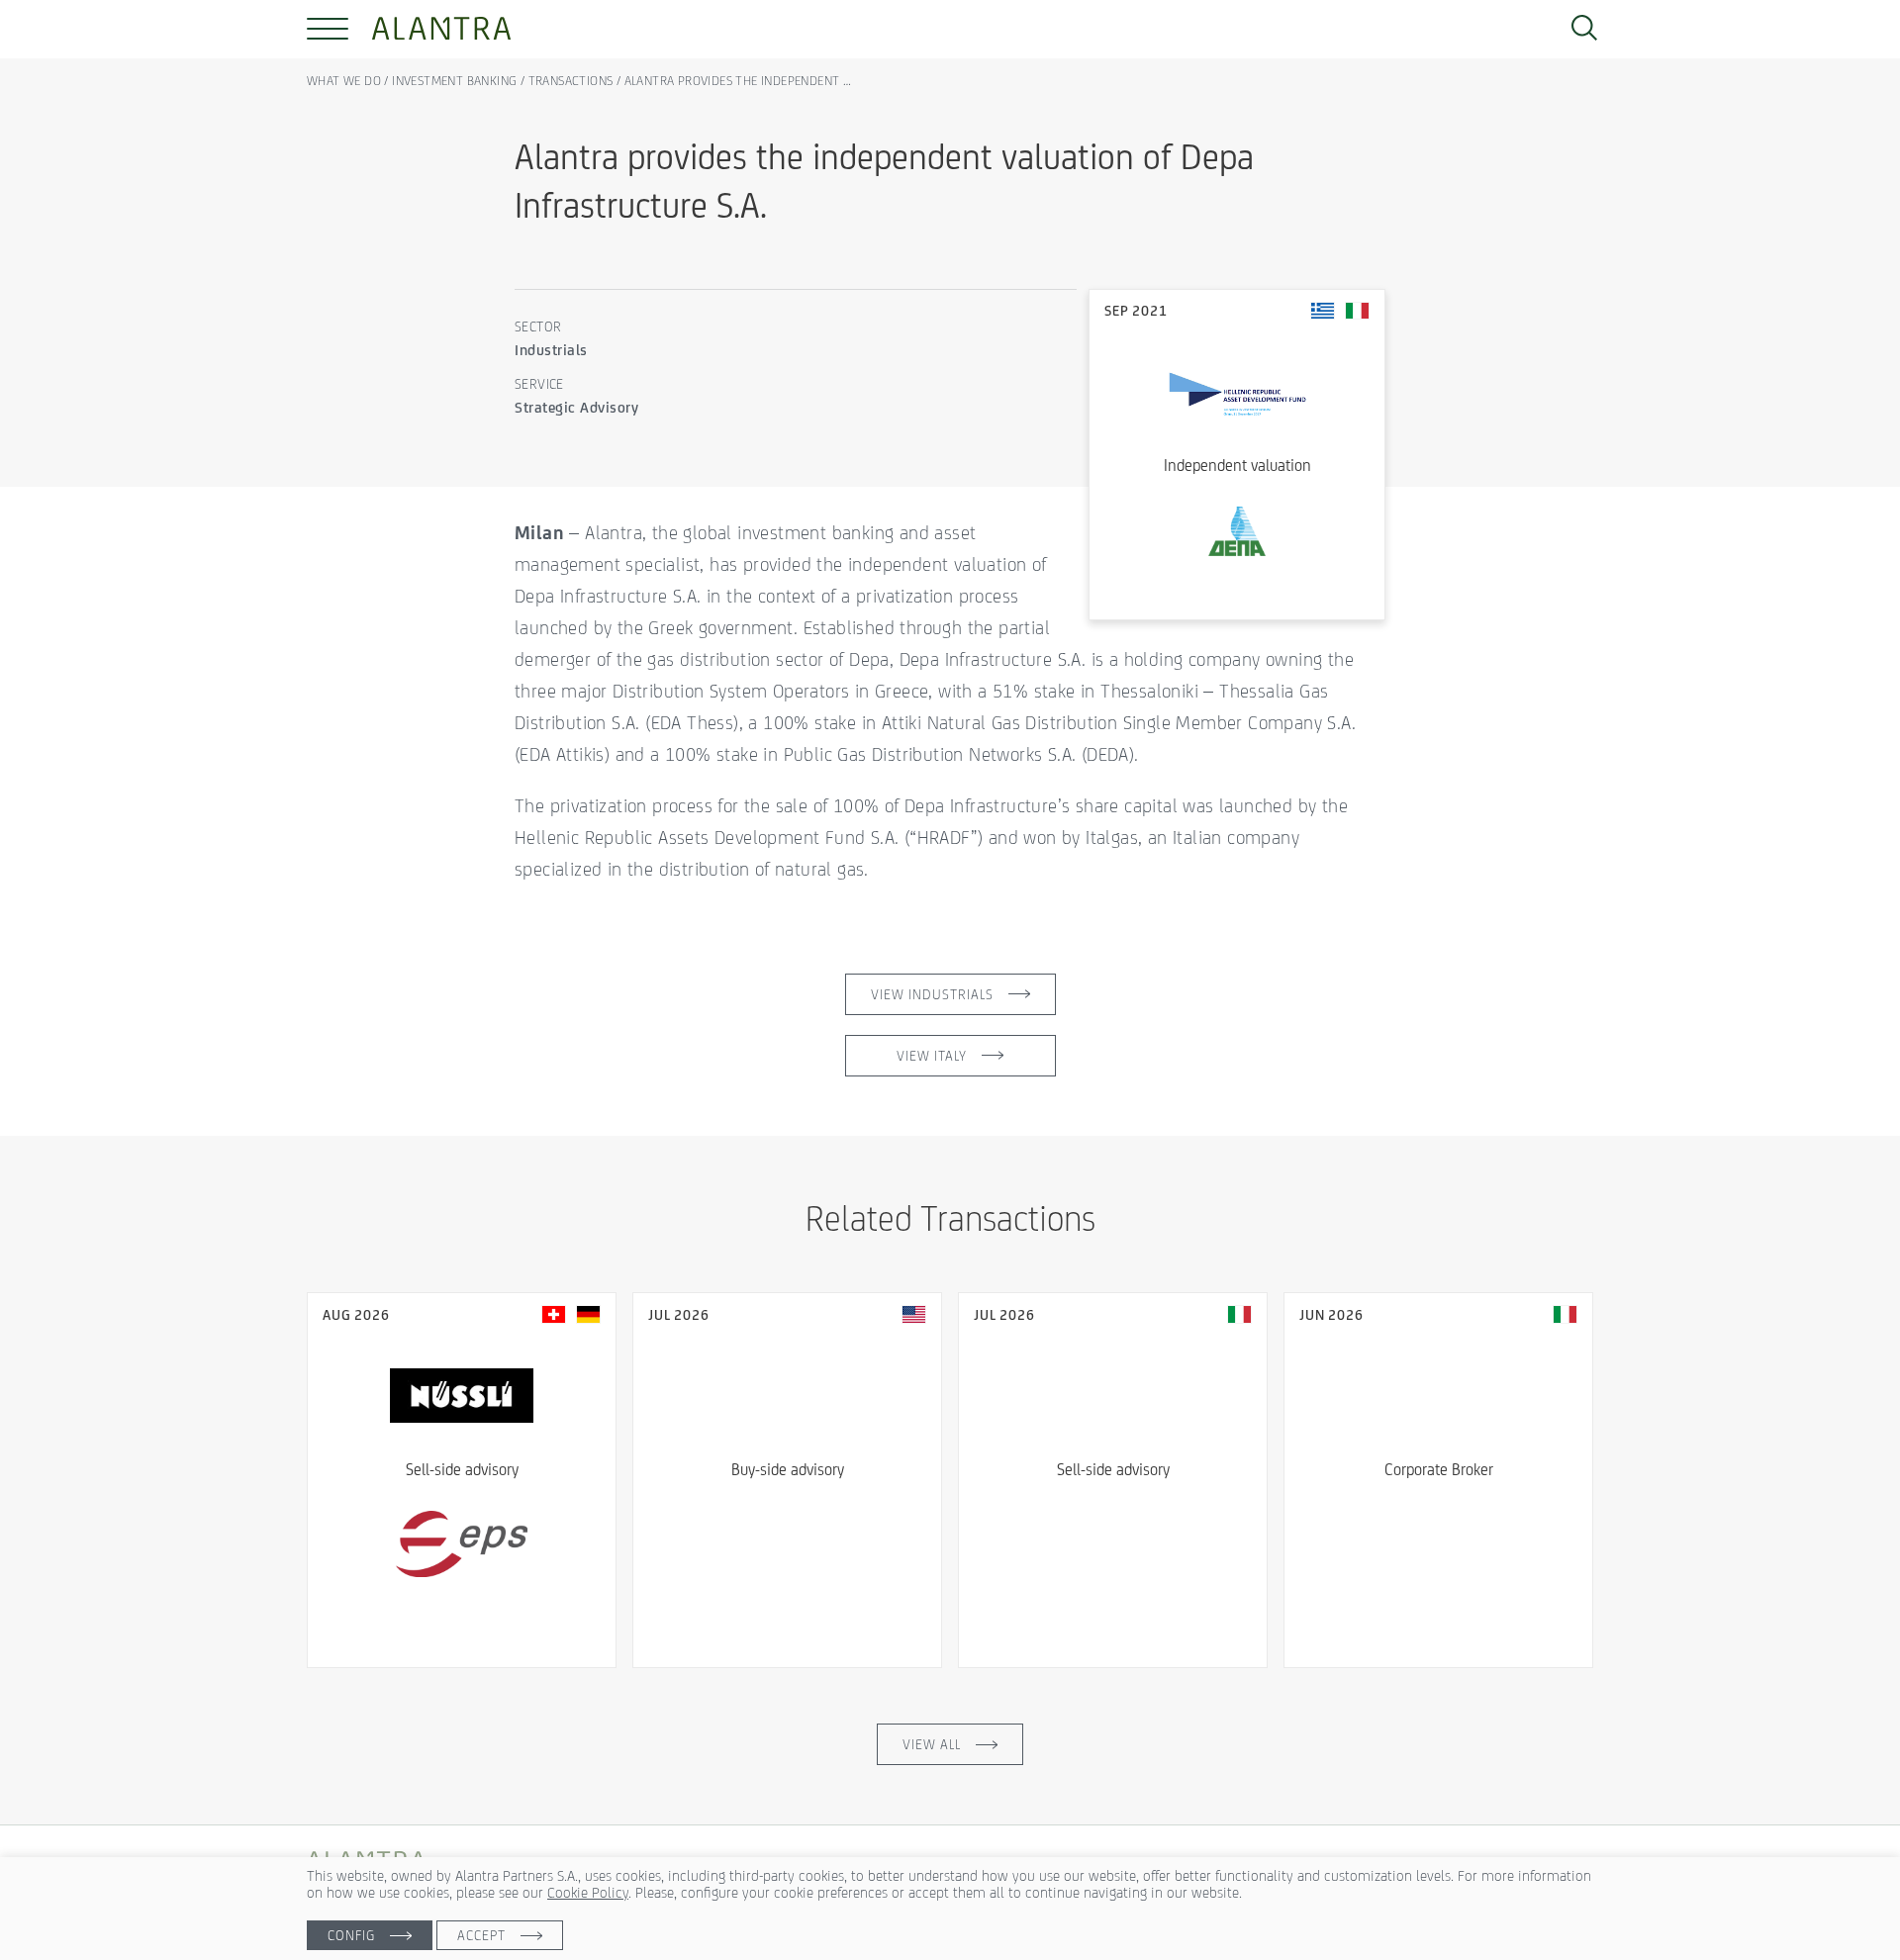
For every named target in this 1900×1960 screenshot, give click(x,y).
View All (932, 1744)
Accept (481, 1935)
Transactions (571, 81)
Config (351, 1935)
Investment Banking (454, 81)
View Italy (932, 1056)
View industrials (932, 994)
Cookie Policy (588, 1892)
